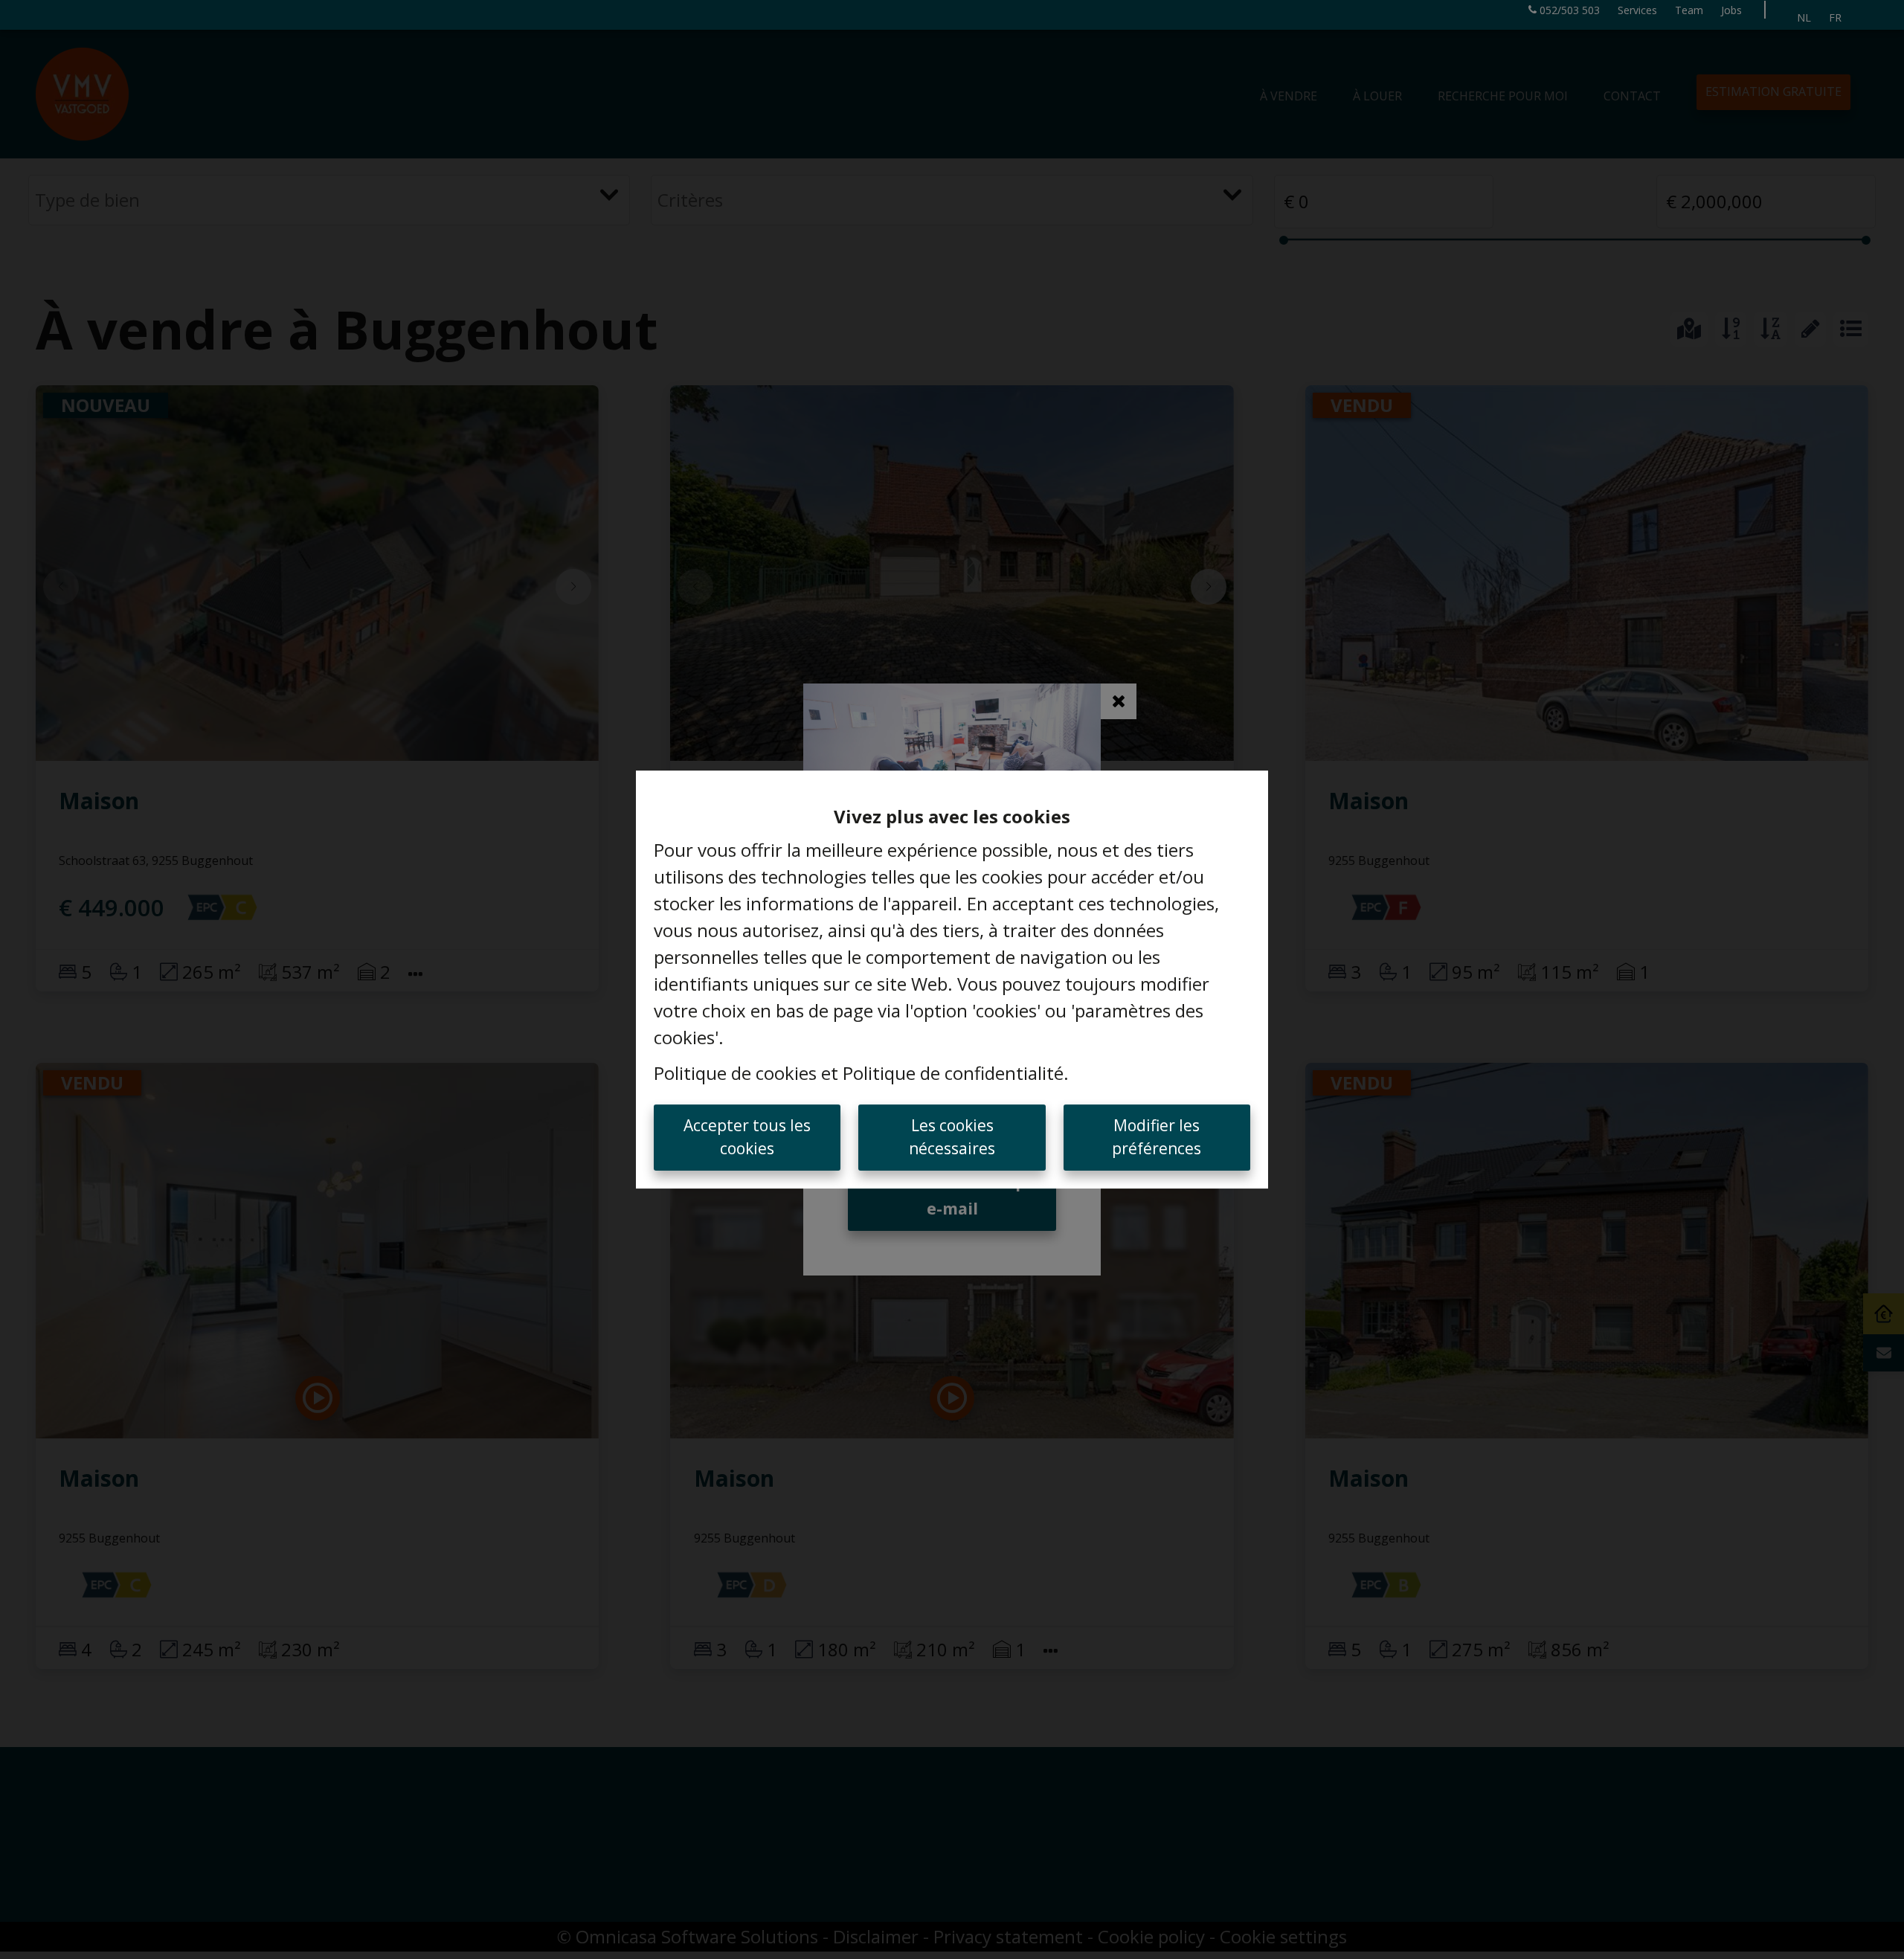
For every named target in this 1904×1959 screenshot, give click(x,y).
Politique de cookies (735, 1073)
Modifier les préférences (1157, 1137)
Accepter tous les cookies (747, 1137)
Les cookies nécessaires (952, 1137)
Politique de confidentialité (953, 1073)
